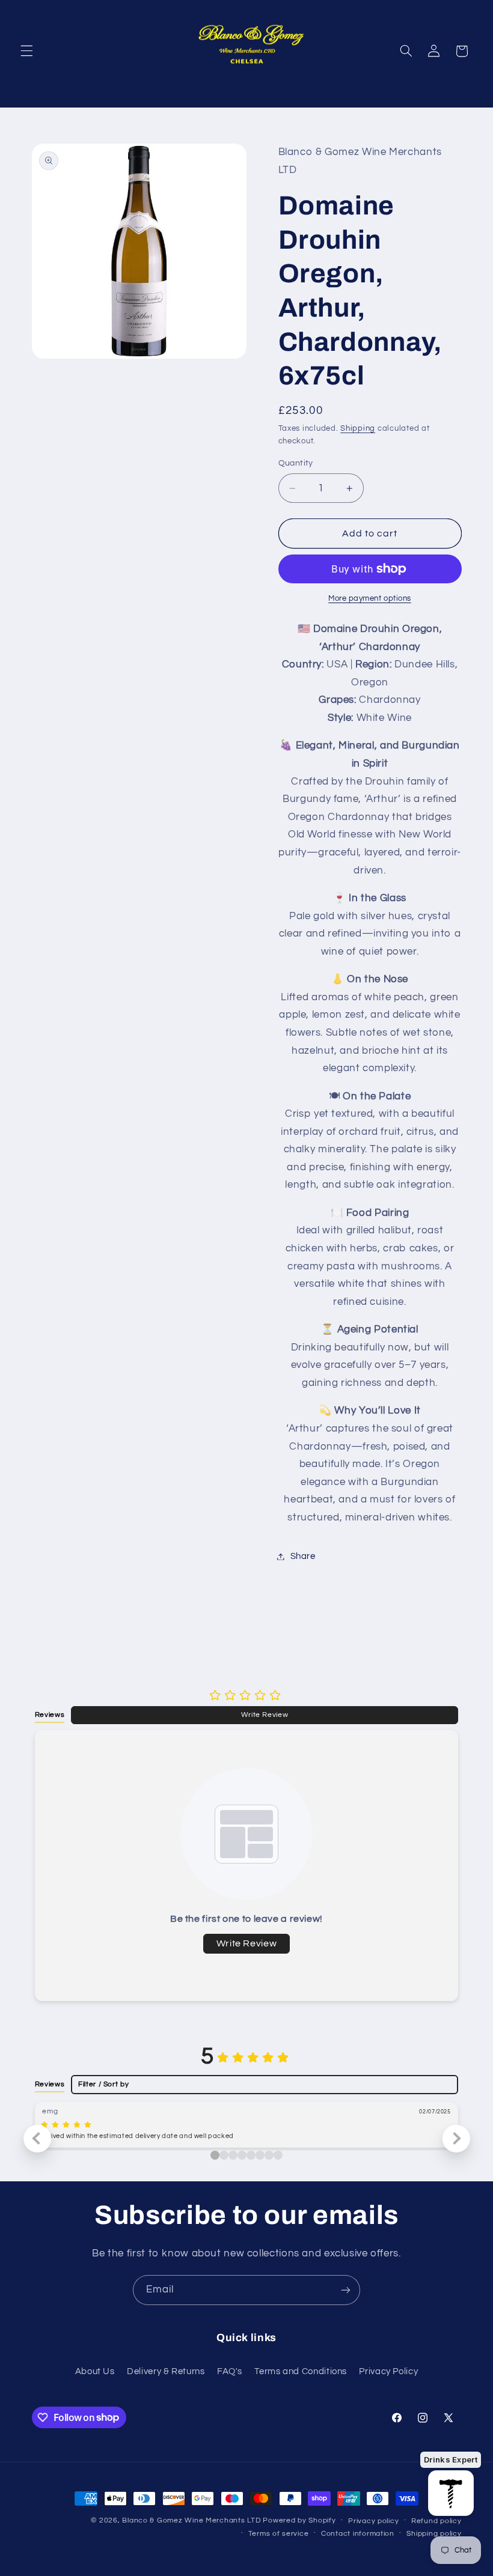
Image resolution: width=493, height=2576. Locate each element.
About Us (95, 2371)
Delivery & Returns (166, 2371)
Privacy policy (373, 2521)
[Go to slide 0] (215, 2155)
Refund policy (436, 2521)
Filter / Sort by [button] (103, 2084)
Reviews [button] (50, 1715)
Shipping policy (434, 2534)
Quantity (296, 463)
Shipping (358, 429)
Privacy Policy (388, 2371)
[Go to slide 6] (269, 2155)
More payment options (370, 599)
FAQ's (230, 2371)
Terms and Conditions (301, 2371)
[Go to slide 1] (224, 2155)
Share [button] (303, 1556)
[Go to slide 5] (260, 2155)
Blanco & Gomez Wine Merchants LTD (191, 2520)
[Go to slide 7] (278, 2155)
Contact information (358, 2534)
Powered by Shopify (299, 2520)
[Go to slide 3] (242, 2155)
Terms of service (279, 2534)
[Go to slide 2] (233, 2155)
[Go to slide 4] (251, 2155)
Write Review (265, 1715)
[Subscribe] (346, 2290)
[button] (26, 51)
